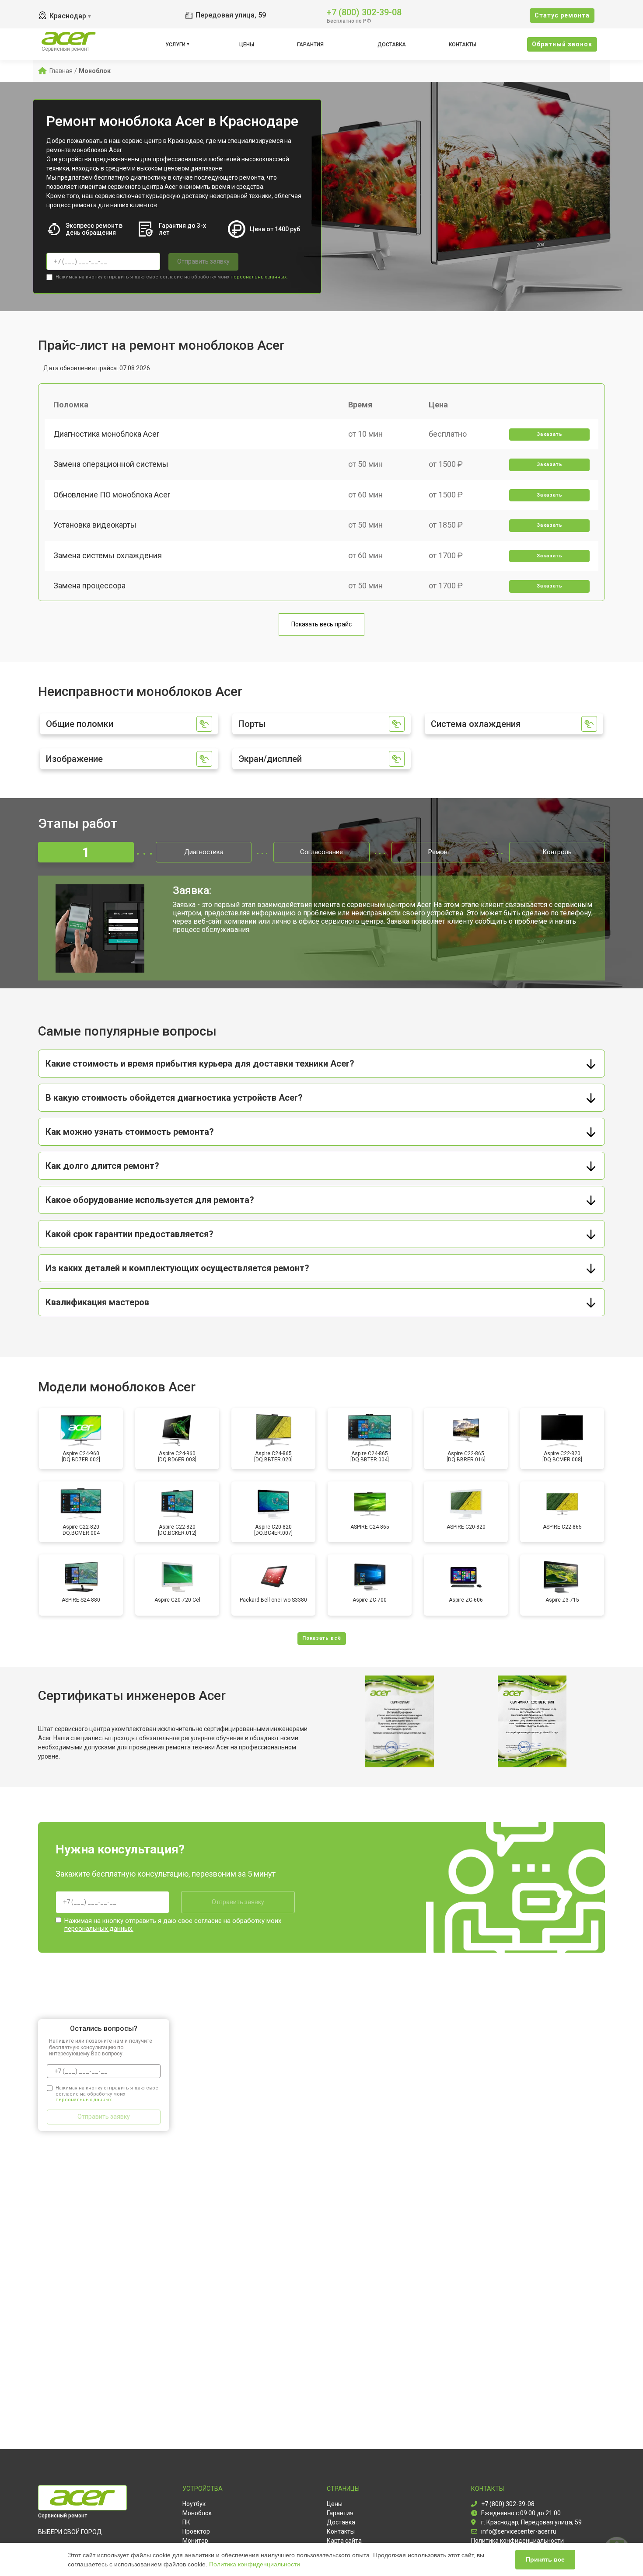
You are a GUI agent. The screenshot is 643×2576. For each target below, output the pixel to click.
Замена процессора (89, 586)
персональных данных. (259, 277)
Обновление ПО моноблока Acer (112, 495)
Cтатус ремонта (562, 15)
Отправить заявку (203, 261)
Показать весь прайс (321, 624)
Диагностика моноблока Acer (106, 434)
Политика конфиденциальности (255, 2564)
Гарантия (310, 45)
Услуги (175, 45)
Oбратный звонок (562, 44)
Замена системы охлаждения (108, 555)
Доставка (392, 45)
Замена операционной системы (111, 464)
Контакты (463, 45)
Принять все (545, 2559)
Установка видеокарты (95, 525)
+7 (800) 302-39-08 (364, 12)
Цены (247, 45)
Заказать (550, 434)
